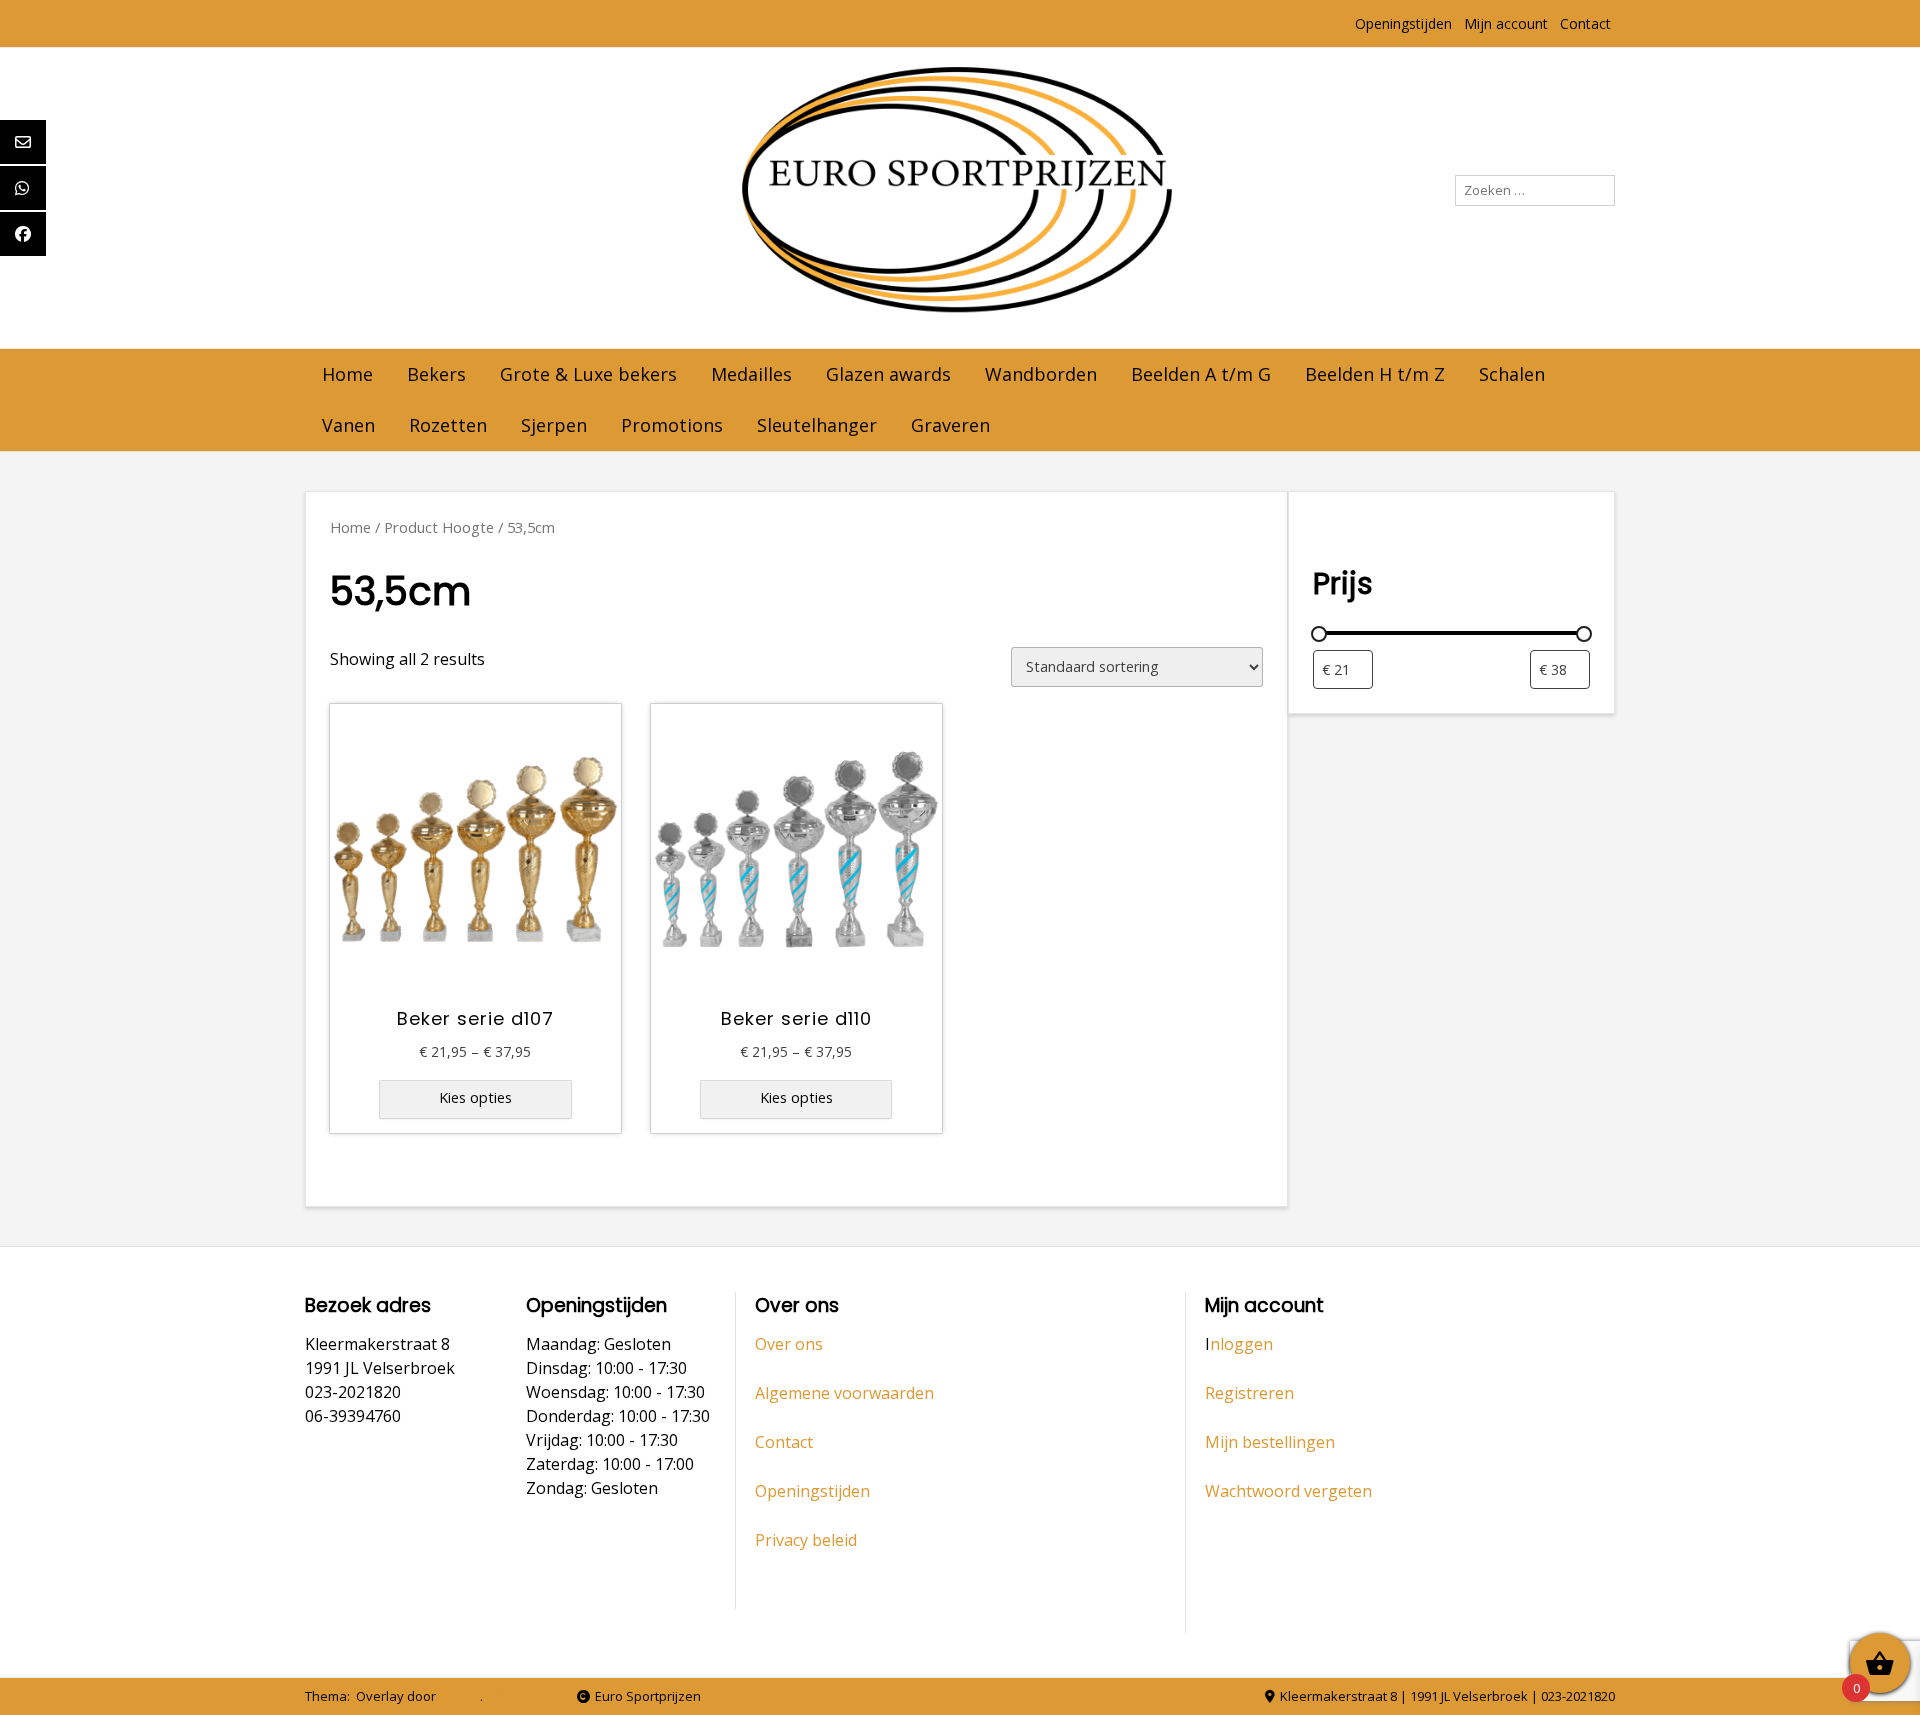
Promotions (672, 425)
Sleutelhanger (817, 425)
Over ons (789, 1344)
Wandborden (1041, 374)
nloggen (1241, 1344)
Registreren (1249, 1393)
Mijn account (1506, 23)
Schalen (1512, 374)
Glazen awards (888, 374)
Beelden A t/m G (1201, 374)
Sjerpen (554, 425)
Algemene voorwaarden (844, 1393)
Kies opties (475, 1097)
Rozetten (448, 425)
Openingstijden (1403, 23)
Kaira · (461, 1696)
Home (347, 374)
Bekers (436, 374)
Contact (1585, 23)
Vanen (348, 425)
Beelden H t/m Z (1375, 374)
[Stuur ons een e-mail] (495, 1696)
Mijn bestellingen (1270, 1442)
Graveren (950, 425)
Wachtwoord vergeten (1288, 1491)
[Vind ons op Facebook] (555, 1696)
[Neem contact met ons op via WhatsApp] (525, 1696)
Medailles (751, 374)
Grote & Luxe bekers (588, 374)
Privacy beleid (806, 1540)
